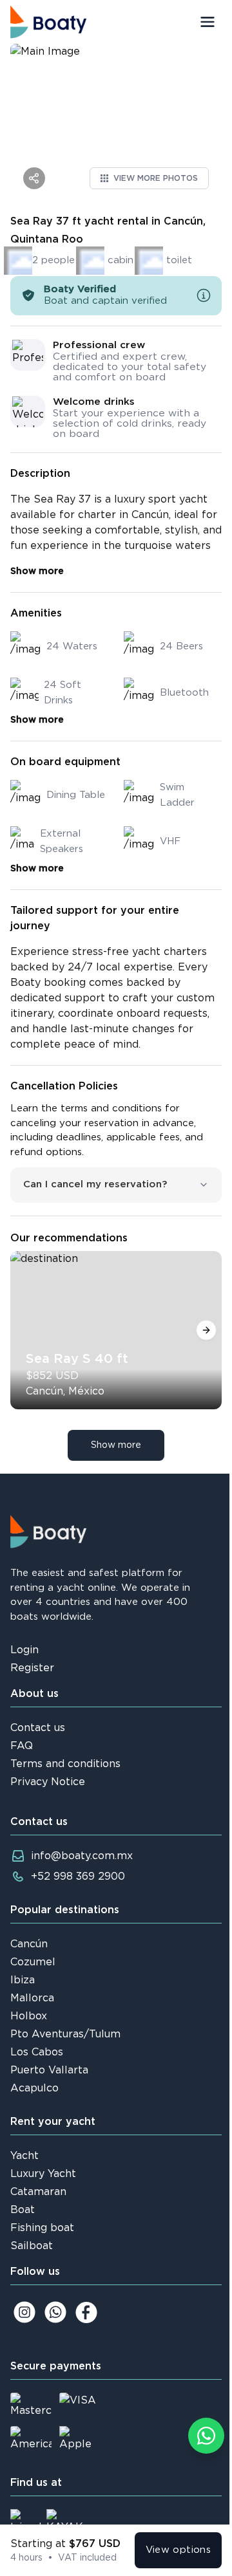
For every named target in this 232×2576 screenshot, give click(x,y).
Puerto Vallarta (49, 2070)
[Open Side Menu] (208, 22)
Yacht (24, 2156)
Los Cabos (37, 2052)
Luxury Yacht (43, 2174)
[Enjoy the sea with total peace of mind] (204, 295)
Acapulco (34, 2088)
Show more (37, 571)
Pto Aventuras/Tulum (65, 2034)
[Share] (34, 178)
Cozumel (33, 1962)
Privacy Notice (48, 1782)
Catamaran (38, 2192)
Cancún (29, 1944)
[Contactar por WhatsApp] (206, 2436)
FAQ (22, 1746)
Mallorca (32, 1998)
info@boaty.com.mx (82, 1856)
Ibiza (23, 1980)
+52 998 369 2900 (78, 1876)
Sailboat (32, 2246)
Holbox (29, 2016)
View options (179, 2550)
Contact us (38, 1728)
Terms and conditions (65, 1764)
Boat (23, 2210)
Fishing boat (42, 2228)
